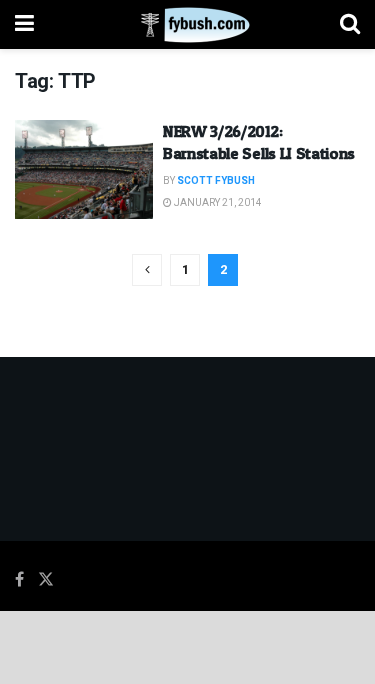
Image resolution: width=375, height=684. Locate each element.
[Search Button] (350, 24)
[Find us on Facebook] (19, 580)
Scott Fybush (216, 181)
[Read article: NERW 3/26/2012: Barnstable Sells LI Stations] (84, 169)
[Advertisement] (188, 646)
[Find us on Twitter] (46, 580)
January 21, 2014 (217, 203)
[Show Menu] (24, 24)
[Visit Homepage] (187, 25)
